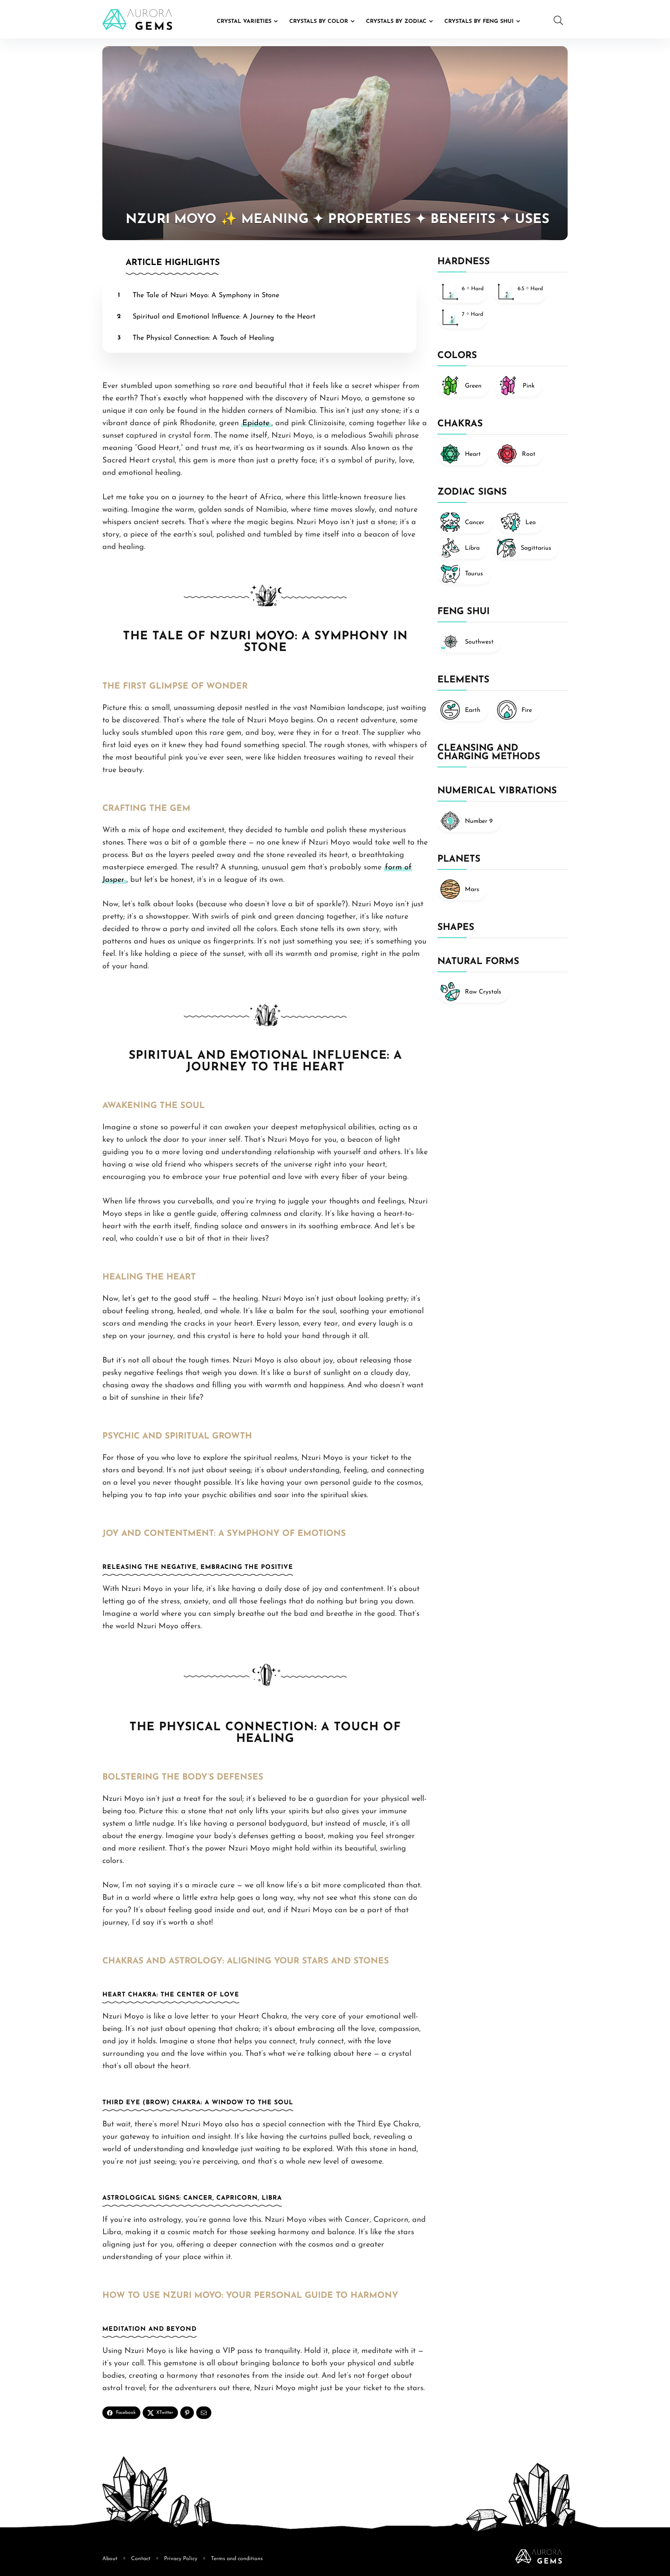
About (110, 2559)
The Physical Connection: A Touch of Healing (203, 338)
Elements (463, 680)
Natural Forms (478, 962)
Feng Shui (464, 612)
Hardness (464, 262)
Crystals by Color (319, 22)
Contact (141, 2559)
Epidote (256, 423)
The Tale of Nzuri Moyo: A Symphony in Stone (206, 296)
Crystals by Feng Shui (479, 22)
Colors (457, 356)
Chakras (460, 424)
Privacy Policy (181, 2559)
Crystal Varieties (244, 22)
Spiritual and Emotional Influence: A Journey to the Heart (224, 317)
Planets (459, 859)
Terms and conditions (237, 2559)
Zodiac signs (472, 492)
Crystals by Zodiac (396, 22)
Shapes (456, 928)
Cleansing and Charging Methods (489, 753)
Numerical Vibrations (497, 791)
